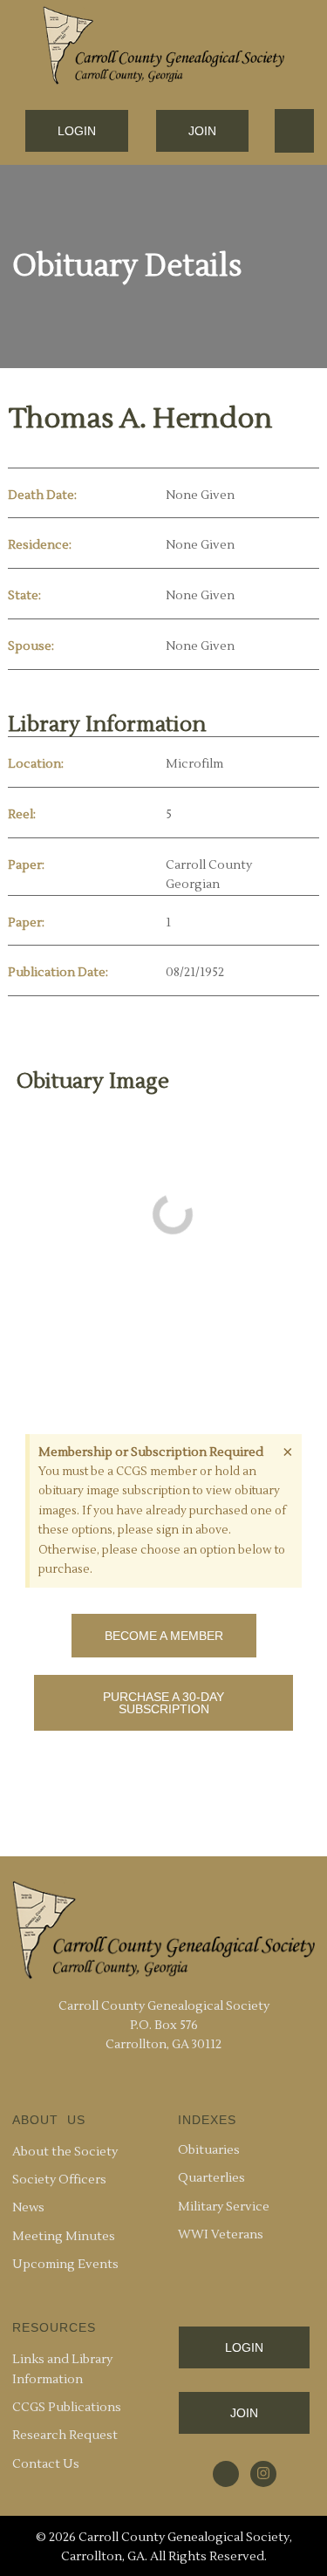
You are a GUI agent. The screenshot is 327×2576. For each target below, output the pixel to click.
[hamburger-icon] (294, 131)
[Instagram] (263, 2474)
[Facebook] (226, 2474)
